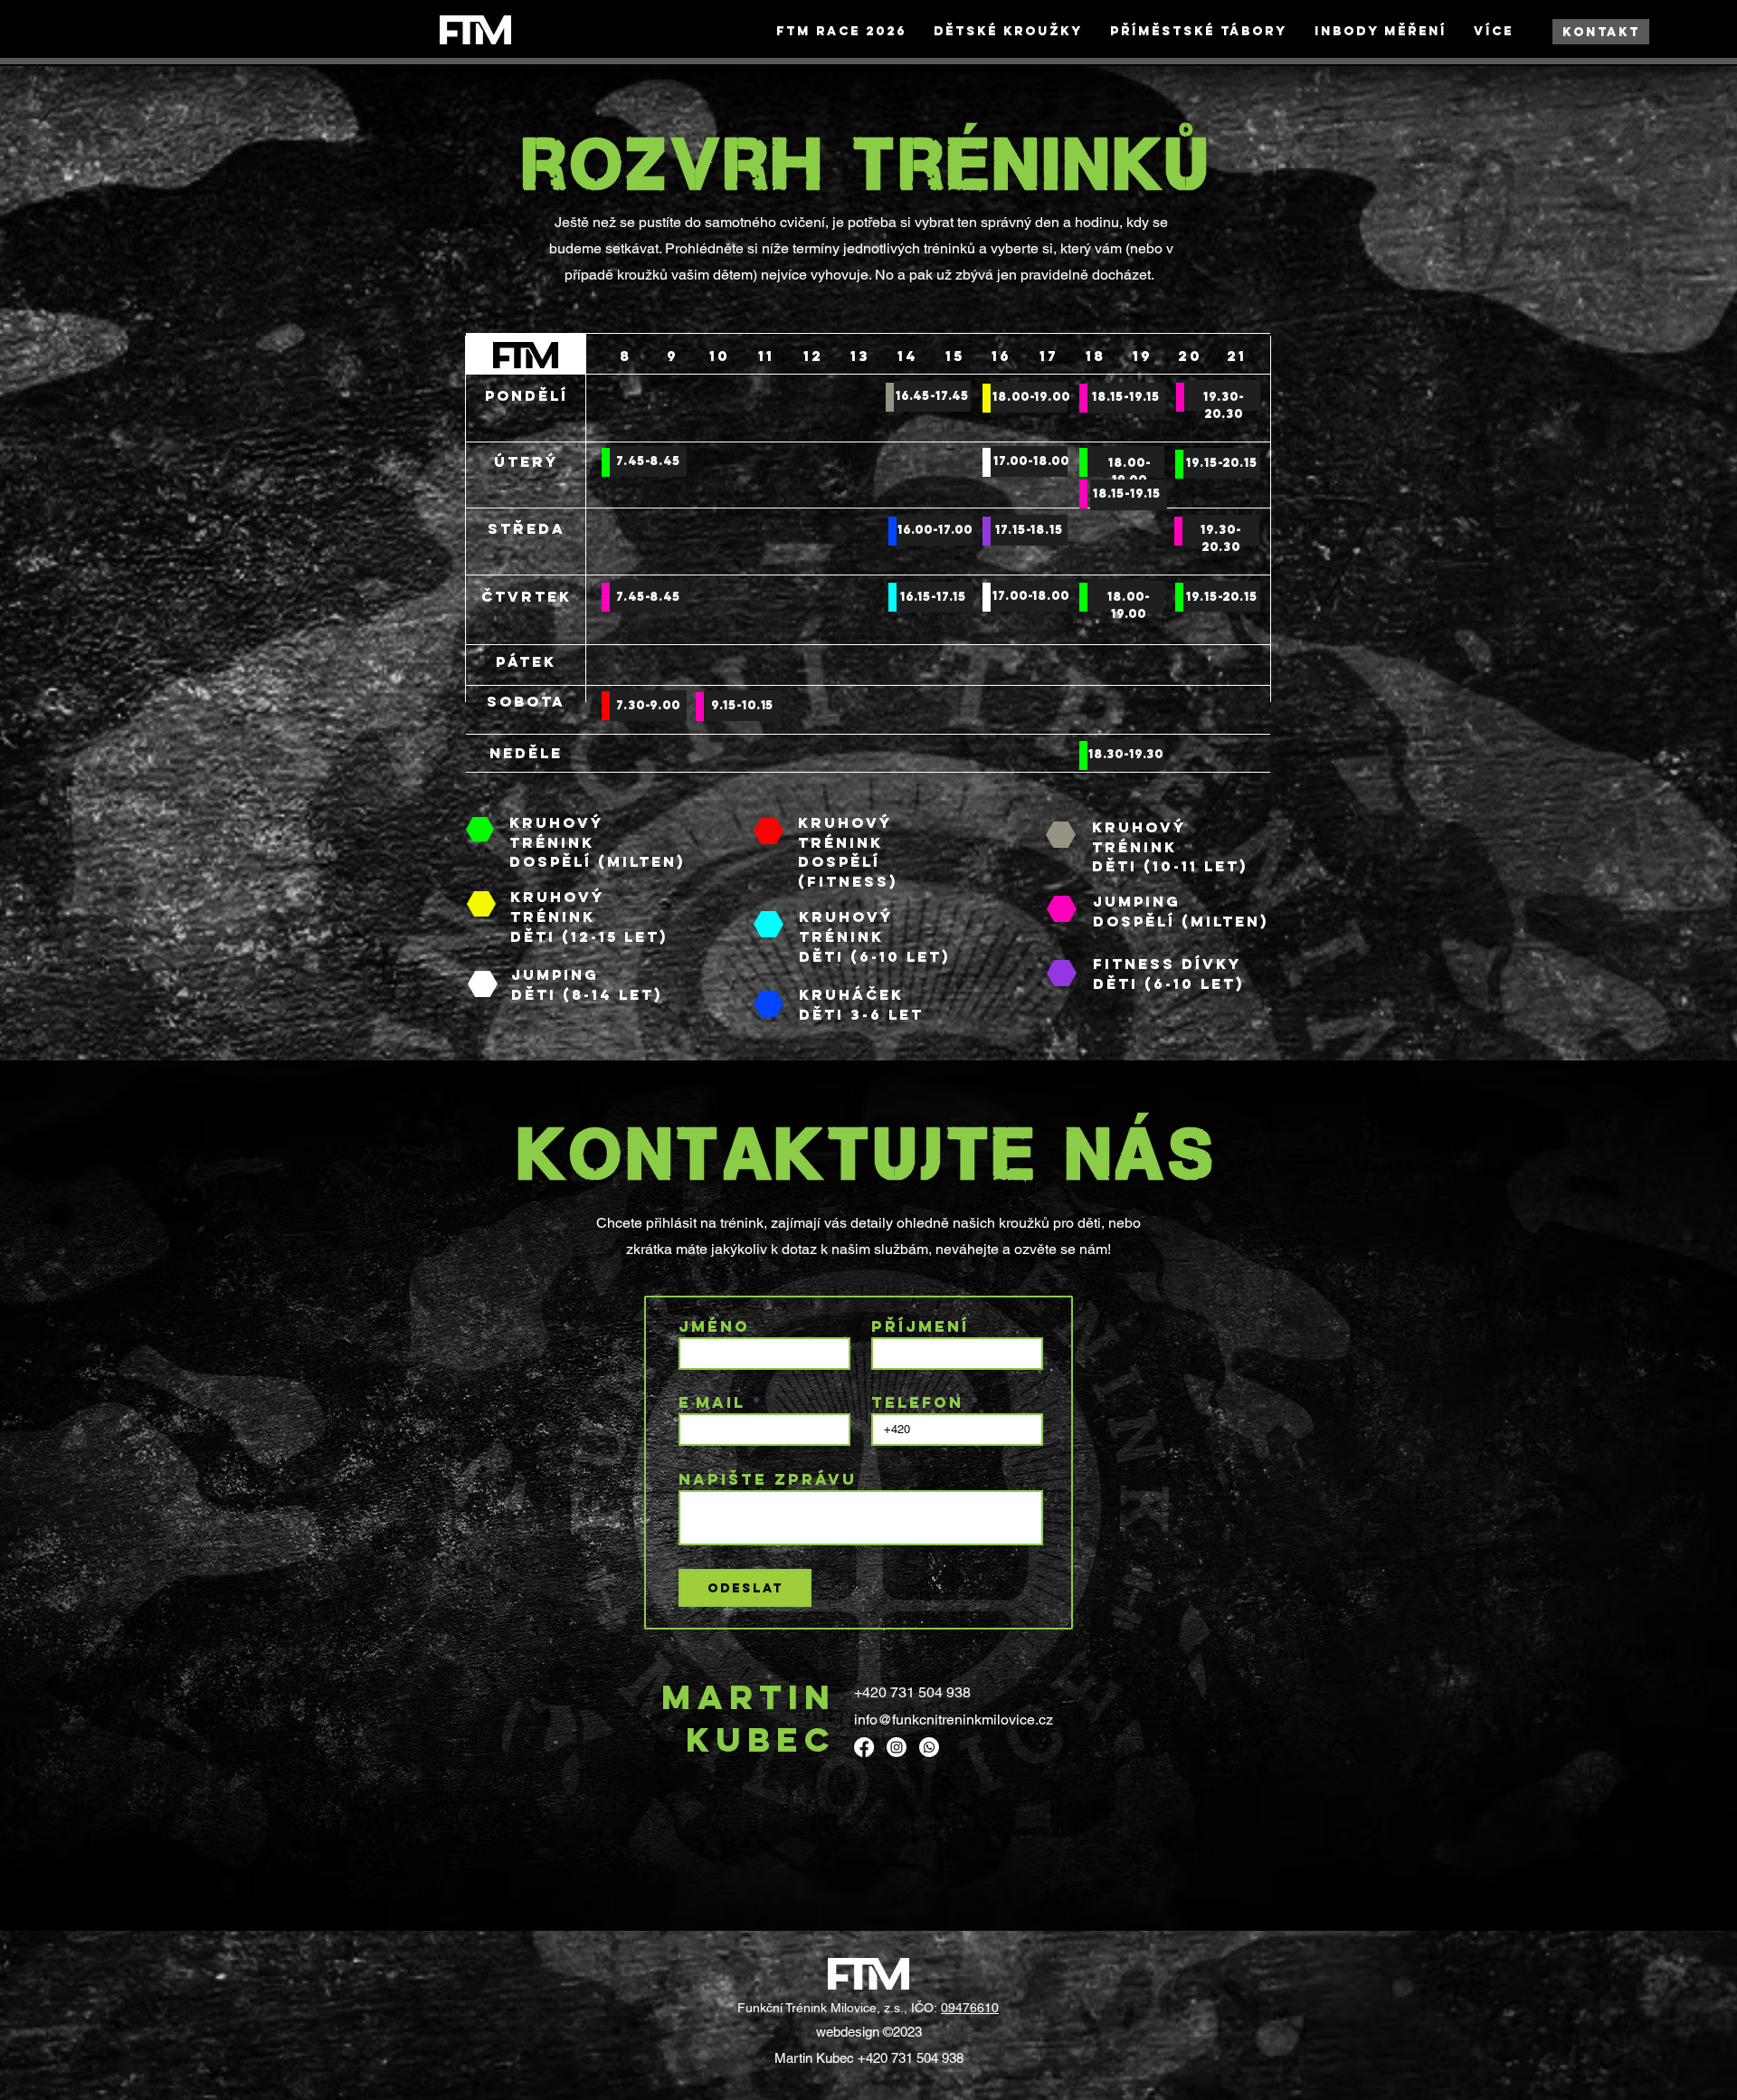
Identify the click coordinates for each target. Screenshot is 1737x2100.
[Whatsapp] (929, 1747)
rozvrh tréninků (869, 164)
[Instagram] (897, 1747)
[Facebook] (864, 1747)
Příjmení (920, 1327)
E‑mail (712, 1403)
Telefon (917, 1403)
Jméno (714, 1327)
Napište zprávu (768, 1480)
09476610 (970, 2008)
